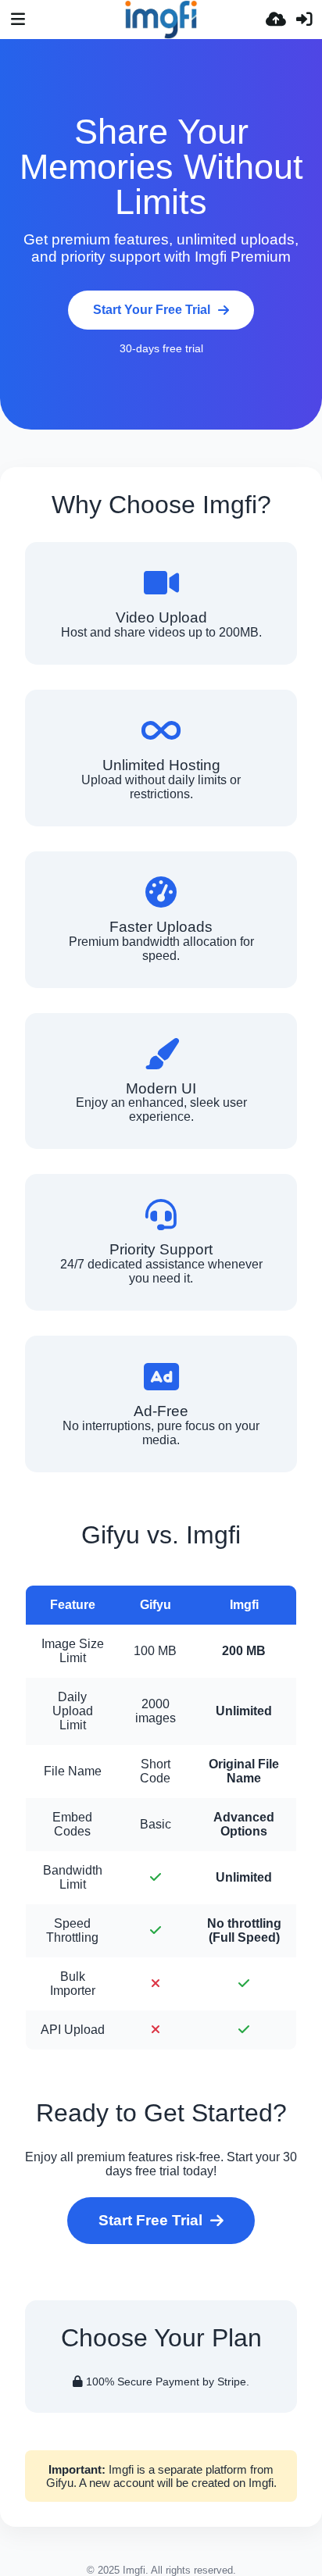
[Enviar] (276, 20)
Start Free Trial (150, 2220)
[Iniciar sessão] (304, 20)
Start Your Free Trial (152, 310)
